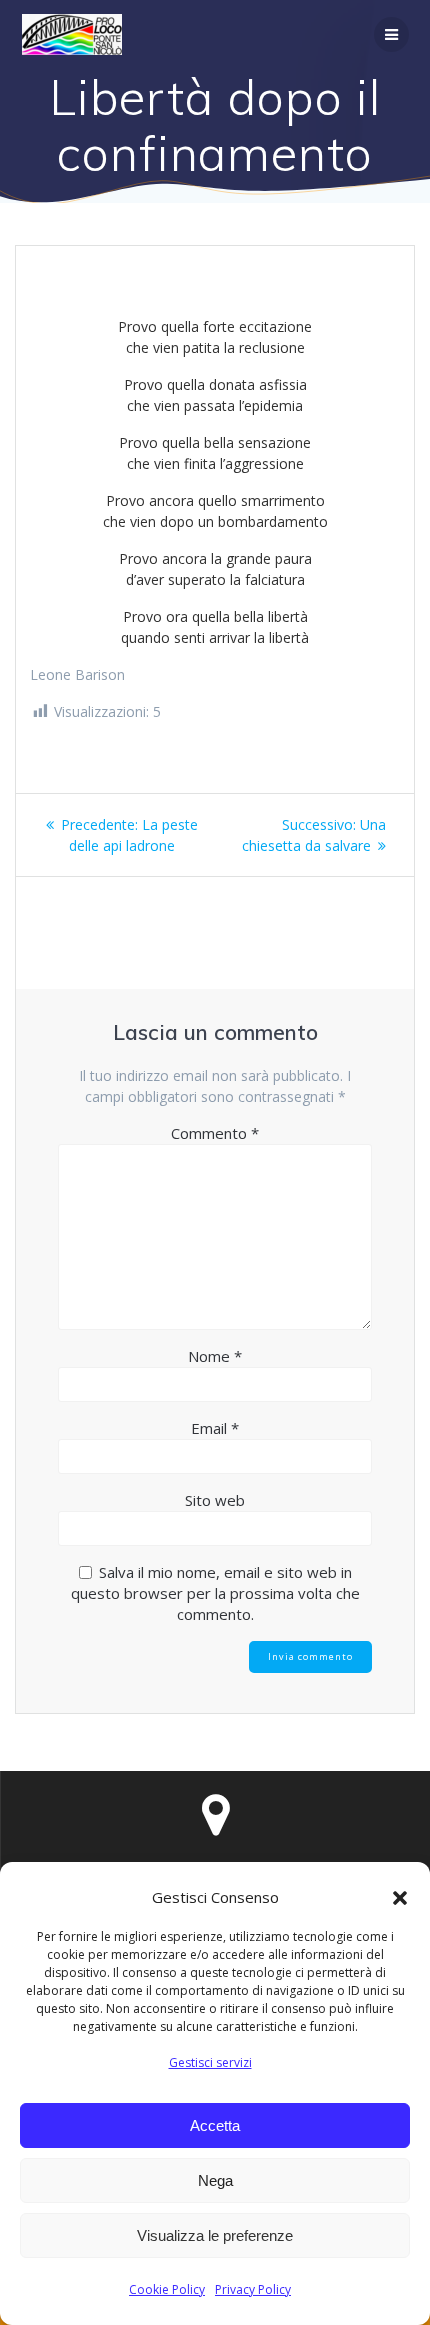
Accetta (215, 2125)
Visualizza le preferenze (215, 2235)
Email (215, 1428)
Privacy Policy (253, 2289)
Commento (215, 1133)
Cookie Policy (167, 2289)
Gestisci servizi (210, 2062)
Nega (215, 2180)
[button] (400, 1898)
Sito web (215, 1500)
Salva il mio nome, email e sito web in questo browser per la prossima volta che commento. (215, 1593)
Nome (215, 1356)
